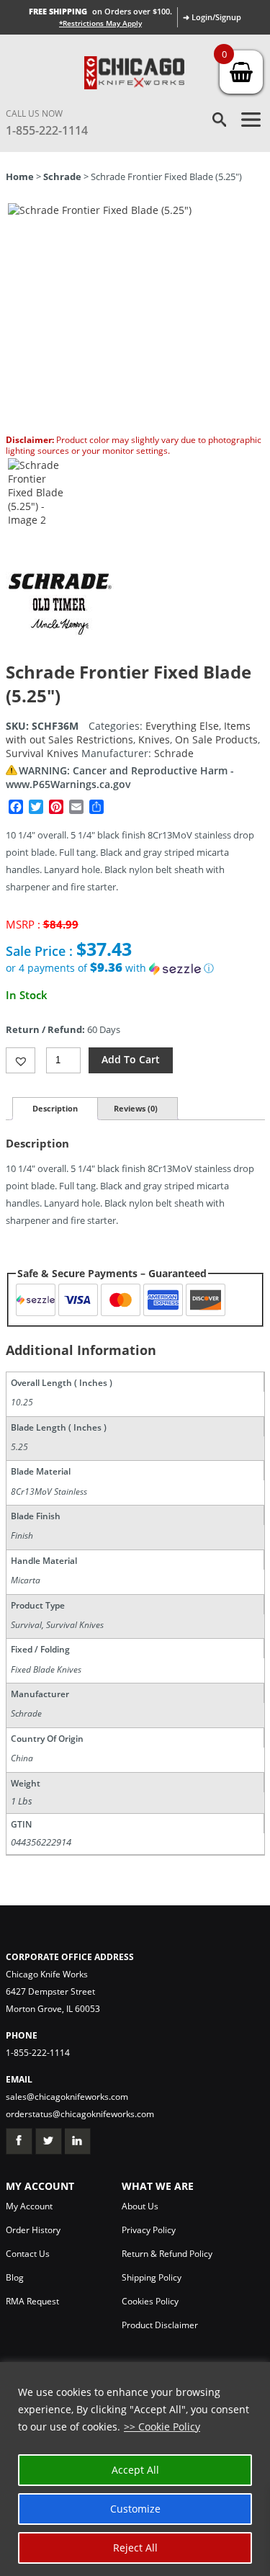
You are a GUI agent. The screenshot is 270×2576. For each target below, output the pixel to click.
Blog (15, 2277)
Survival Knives (42, 753)
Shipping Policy (152, 2277)
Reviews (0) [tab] (136, 1108)
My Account (29, 2206)
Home (20, 176)
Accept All (135, 2470)
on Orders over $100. (100, 11)
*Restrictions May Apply (100, 23)
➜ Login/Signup (212, 17)
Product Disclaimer (160, 2325)
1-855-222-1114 (47, 130)
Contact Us (28, 2254)
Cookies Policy (150, 2301)
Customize (135, 2509)
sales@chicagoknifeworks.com (67, 2097)
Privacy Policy (149, 2230)
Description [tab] (55, 1108)
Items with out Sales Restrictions (128, 733)
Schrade (62, 176)
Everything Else (182, 726)
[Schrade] (60, 653)
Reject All (135, 2548)
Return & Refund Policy (167, 2254)
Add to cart (131, 1059)
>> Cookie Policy (162, 2427)
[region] (135, 2469)
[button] (135, 968)
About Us (140, 2206)
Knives (154, 739)
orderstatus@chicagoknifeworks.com (80, 2114)
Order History (33, 2230)
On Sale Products (216, 739)
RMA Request (32, 2301)
